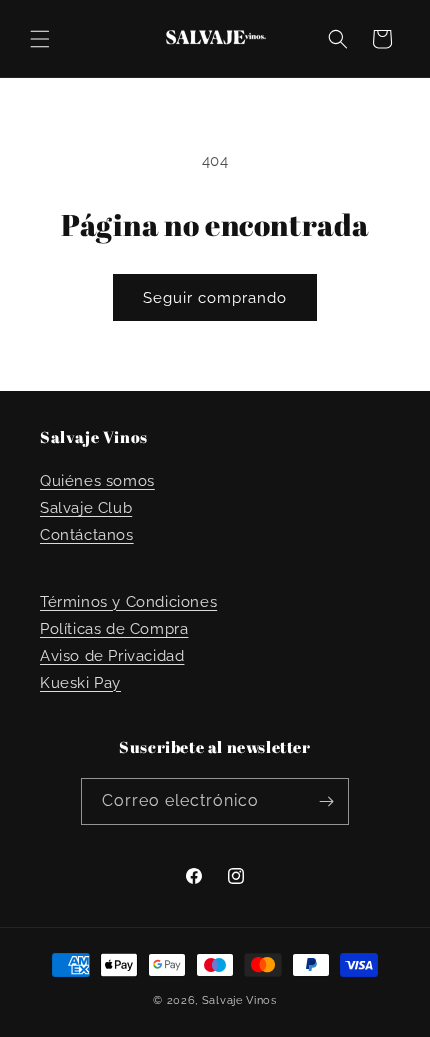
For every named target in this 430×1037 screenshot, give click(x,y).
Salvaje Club (86, 508)
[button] (40, 39)
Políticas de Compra (114, 629)
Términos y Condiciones (128, 602)
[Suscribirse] (326, 801)
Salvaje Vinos (239, 1000)
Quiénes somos (97, 481)
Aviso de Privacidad (112, 656)
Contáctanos (87, 535)
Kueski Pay (80, 683)
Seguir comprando (215, 298)
